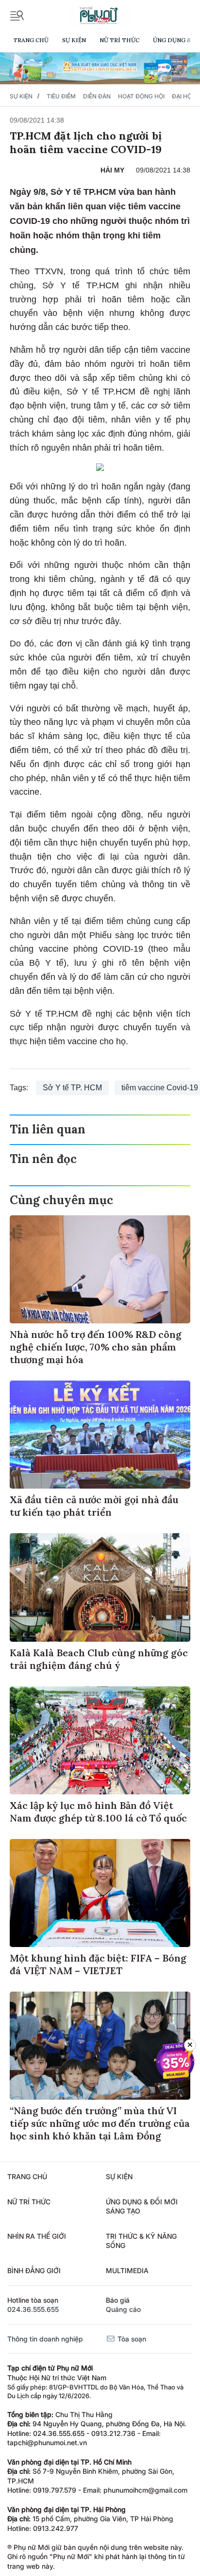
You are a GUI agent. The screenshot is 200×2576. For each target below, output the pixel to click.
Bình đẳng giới (34, 2270)
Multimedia (127, 2270)
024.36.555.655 (33, 2309)
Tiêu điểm (61, 96)
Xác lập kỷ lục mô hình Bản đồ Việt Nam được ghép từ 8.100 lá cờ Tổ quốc (98, 1812)
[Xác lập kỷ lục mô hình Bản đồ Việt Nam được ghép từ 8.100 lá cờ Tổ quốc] (100, 1740)
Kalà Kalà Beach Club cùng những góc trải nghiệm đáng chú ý (99, 1659)
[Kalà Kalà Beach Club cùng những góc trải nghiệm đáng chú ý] (100, 1587)
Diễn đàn (97, 96)
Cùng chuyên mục (61, 1200)
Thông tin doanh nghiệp (45, 2339)
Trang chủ (31, 40)
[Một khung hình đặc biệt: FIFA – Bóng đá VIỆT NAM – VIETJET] (100, 1893)
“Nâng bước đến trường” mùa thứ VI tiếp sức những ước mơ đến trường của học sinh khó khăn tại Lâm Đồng (100, 2123)
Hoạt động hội (141, 96)
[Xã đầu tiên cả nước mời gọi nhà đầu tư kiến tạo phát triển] (100, 1435)
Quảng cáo (123, 2309)
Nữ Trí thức (119, 40)
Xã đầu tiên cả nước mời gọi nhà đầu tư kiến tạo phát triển (94, 1506)
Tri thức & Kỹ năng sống (141, 2241)
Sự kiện (74, 40)
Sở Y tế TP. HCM (72, 1088)
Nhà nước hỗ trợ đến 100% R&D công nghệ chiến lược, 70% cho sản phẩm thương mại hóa (96, 1347)
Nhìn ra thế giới (37, 2236)
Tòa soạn (131, 2339)
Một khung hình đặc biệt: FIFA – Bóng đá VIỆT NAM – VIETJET (98, 1964)
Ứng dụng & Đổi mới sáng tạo (142, 2207)
